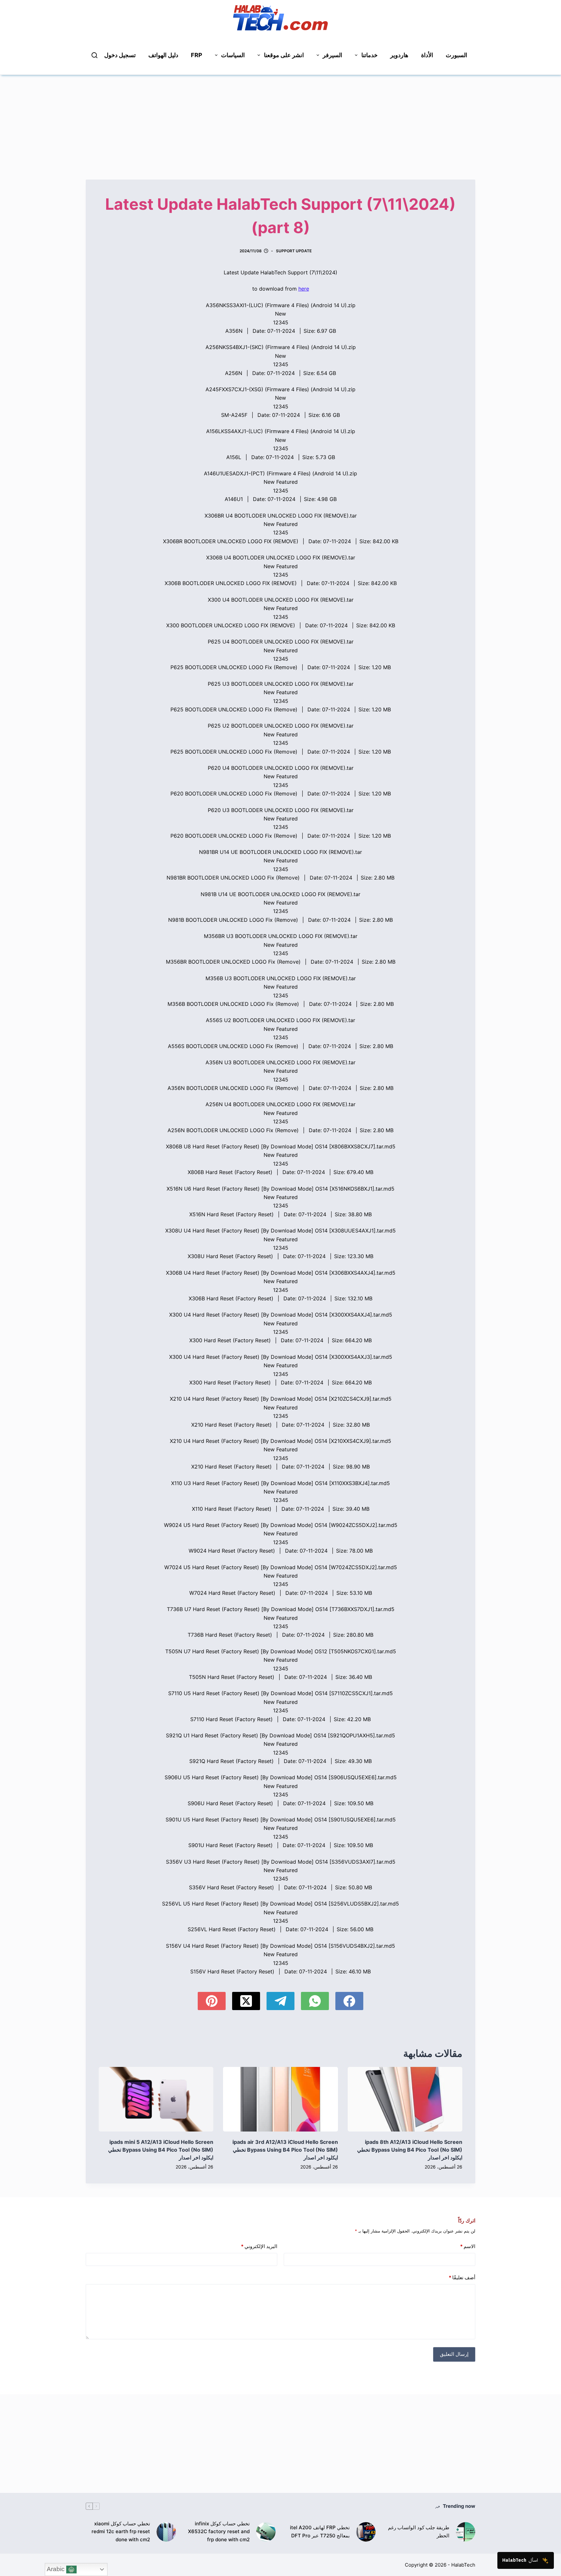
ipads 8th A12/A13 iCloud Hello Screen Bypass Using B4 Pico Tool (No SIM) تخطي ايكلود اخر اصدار (410, 2150)
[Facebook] (349, 2001)
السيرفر (332, 55)
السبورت (456, 55)
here (304, 289)
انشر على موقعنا (284, 55)
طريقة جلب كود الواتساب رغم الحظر (419, 2532)
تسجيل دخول (120, 55)
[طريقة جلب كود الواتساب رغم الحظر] (466, 2532)
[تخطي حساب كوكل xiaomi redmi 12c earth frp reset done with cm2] (166, 2532)
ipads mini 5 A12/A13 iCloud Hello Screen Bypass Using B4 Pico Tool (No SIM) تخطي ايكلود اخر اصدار (161, 2150)
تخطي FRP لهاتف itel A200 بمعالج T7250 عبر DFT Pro (320, 2532)
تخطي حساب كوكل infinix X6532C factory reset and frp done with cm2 (219, 2532)
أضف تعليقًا (462, 2277)
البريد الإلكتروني (259, 2246)
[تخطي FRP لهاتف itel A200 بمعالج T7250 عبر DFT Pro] (366, 2532)
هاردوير (399, 55)
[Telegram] (280, 2001)
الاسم (468, 2246)
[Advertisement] (280, 120)
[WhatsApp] (315, 2001)
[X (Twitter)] (246, 2001)
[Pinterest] (212, 2001)
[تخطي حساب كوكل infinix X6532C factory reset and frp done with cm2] (266, 2532)
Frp (197, 55)
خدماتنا (369, 55)
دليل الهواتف (163, 55)
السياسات (233, 55)
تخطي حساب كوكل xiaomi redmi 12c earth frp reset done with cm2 (121, 2532)
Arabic (56, 2569)
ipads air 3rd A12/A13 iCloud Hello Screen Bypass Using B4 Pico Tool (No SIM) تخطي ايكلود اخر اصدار (285, 2150)
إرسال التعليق (454, 2354)
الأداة (427, 55)
